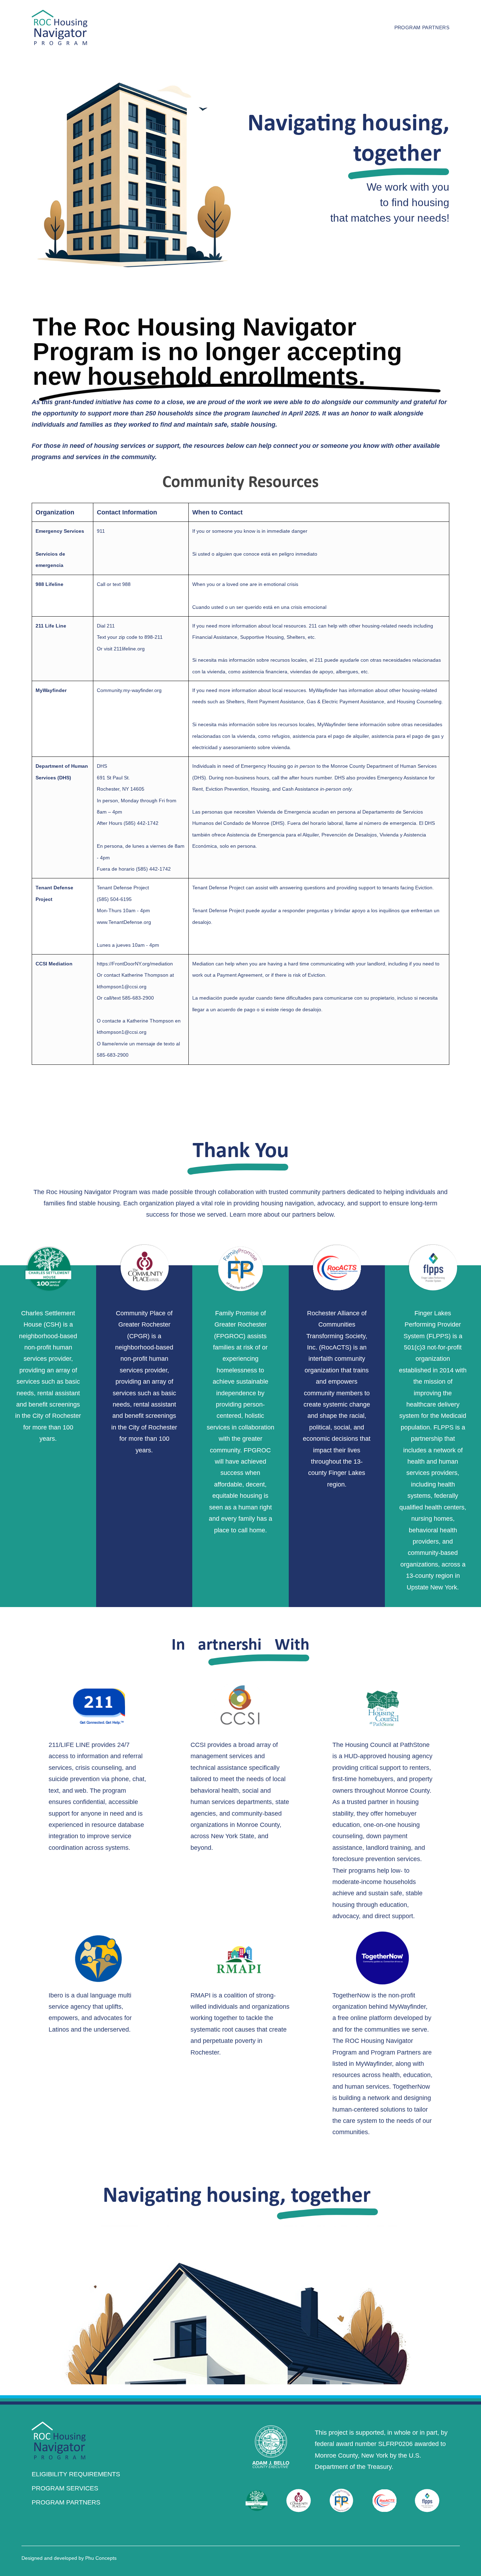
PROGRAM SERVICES (65, 2488)
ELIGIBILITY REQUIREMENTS (76, 2474)
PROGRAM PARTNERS (66, 2502)
